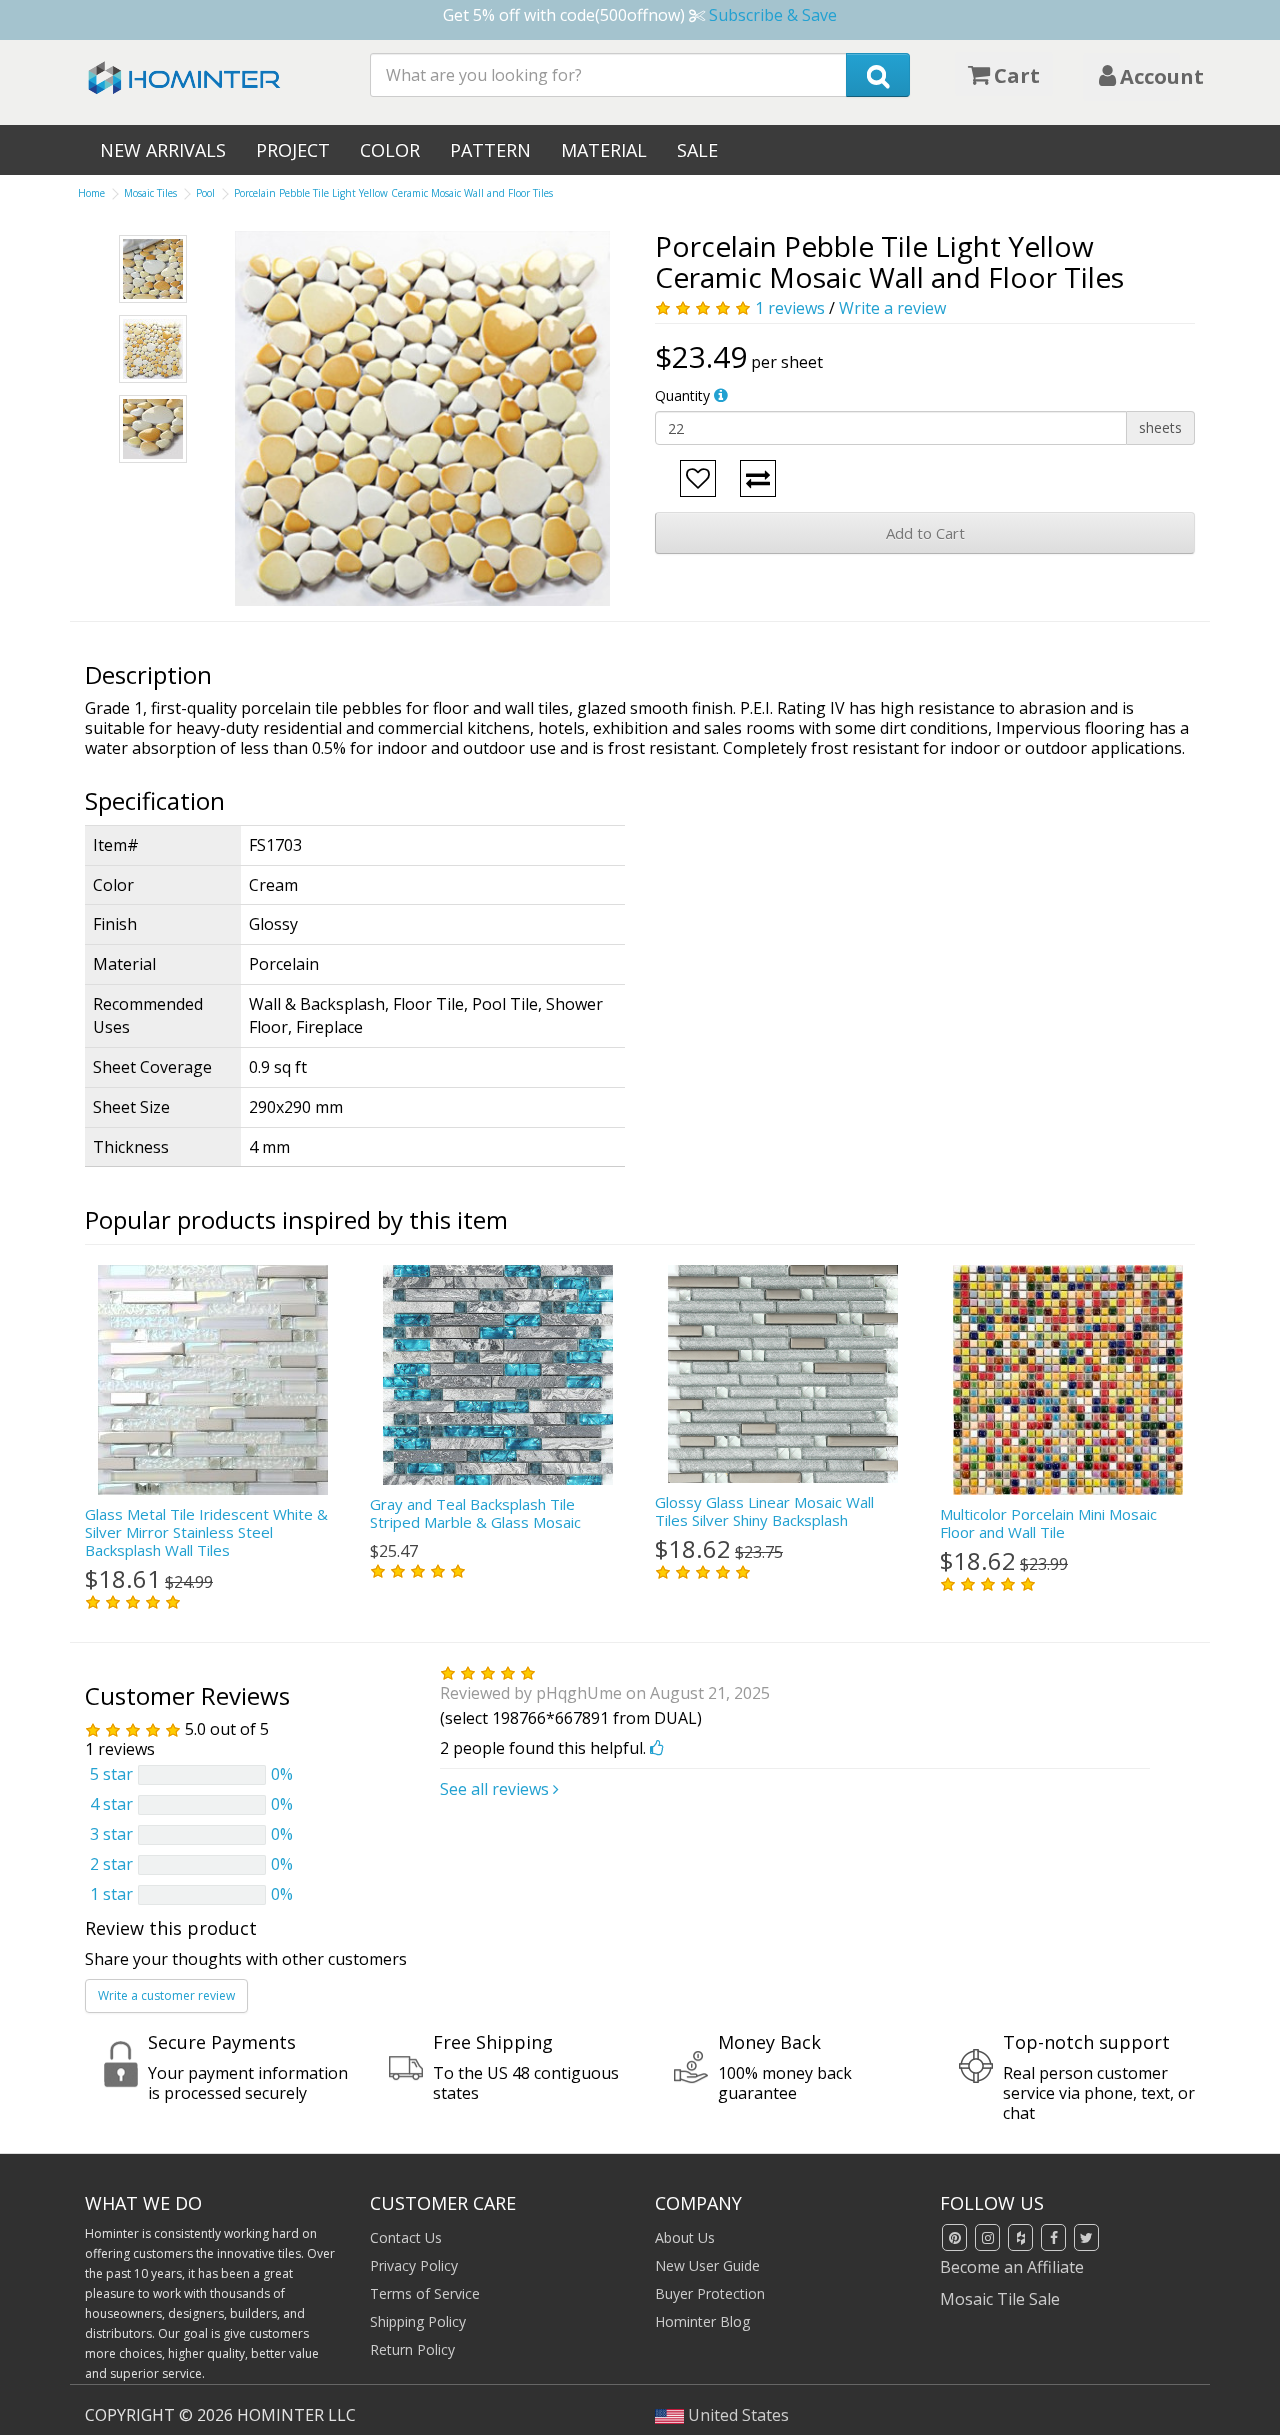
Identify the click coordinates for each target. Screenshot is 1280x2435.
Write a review (892, 308)
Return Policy (412, 2349)
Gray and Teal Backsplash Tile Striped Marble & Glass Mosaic (475, 1513)
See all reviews (496, 1789)
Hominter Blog (702, 2321)
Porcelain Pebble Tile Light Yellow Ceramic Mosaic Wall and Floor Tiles (393, 193)
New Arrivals (163, 150)
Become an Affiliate (1012, 2267)
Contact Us (406, 2237)
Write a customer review (166, 1995)
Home (91, 193)
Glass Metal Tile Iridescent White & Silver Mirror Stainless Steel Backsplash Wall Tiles (206, 1532)
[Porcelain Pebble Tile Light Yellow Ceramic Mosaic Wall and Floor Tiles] (422, 418)
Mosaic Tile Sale (1000, 2299)
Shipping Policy (418, 2321)
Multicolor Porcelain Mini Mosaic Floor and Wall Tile (1048, 1523)
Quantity (682, 395)
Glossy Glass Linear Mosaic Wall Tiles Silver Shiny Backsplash (764, 1511)
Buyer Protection (710, 2293)
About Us (685, 2237)
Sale (697, 150)
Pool (205, 193)
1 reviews (790, 308)
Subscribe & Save (773, 15)
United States (736, 2415)
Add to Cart (925, 533)
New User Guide (707, 2265)
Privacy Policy (414, 2265)
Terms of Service (425, 2293)
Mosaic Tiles (150, 193)
